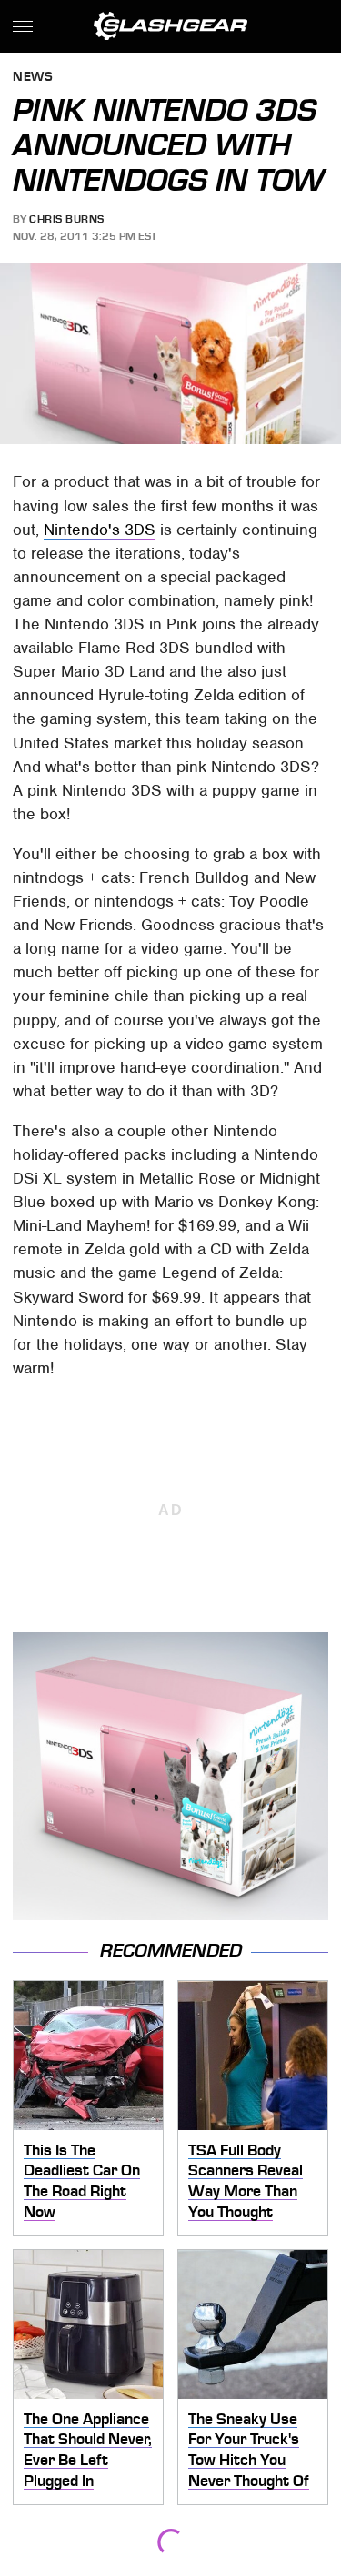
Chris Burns (67, 219)
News (33, 78)
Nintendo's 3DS (100, 530)
